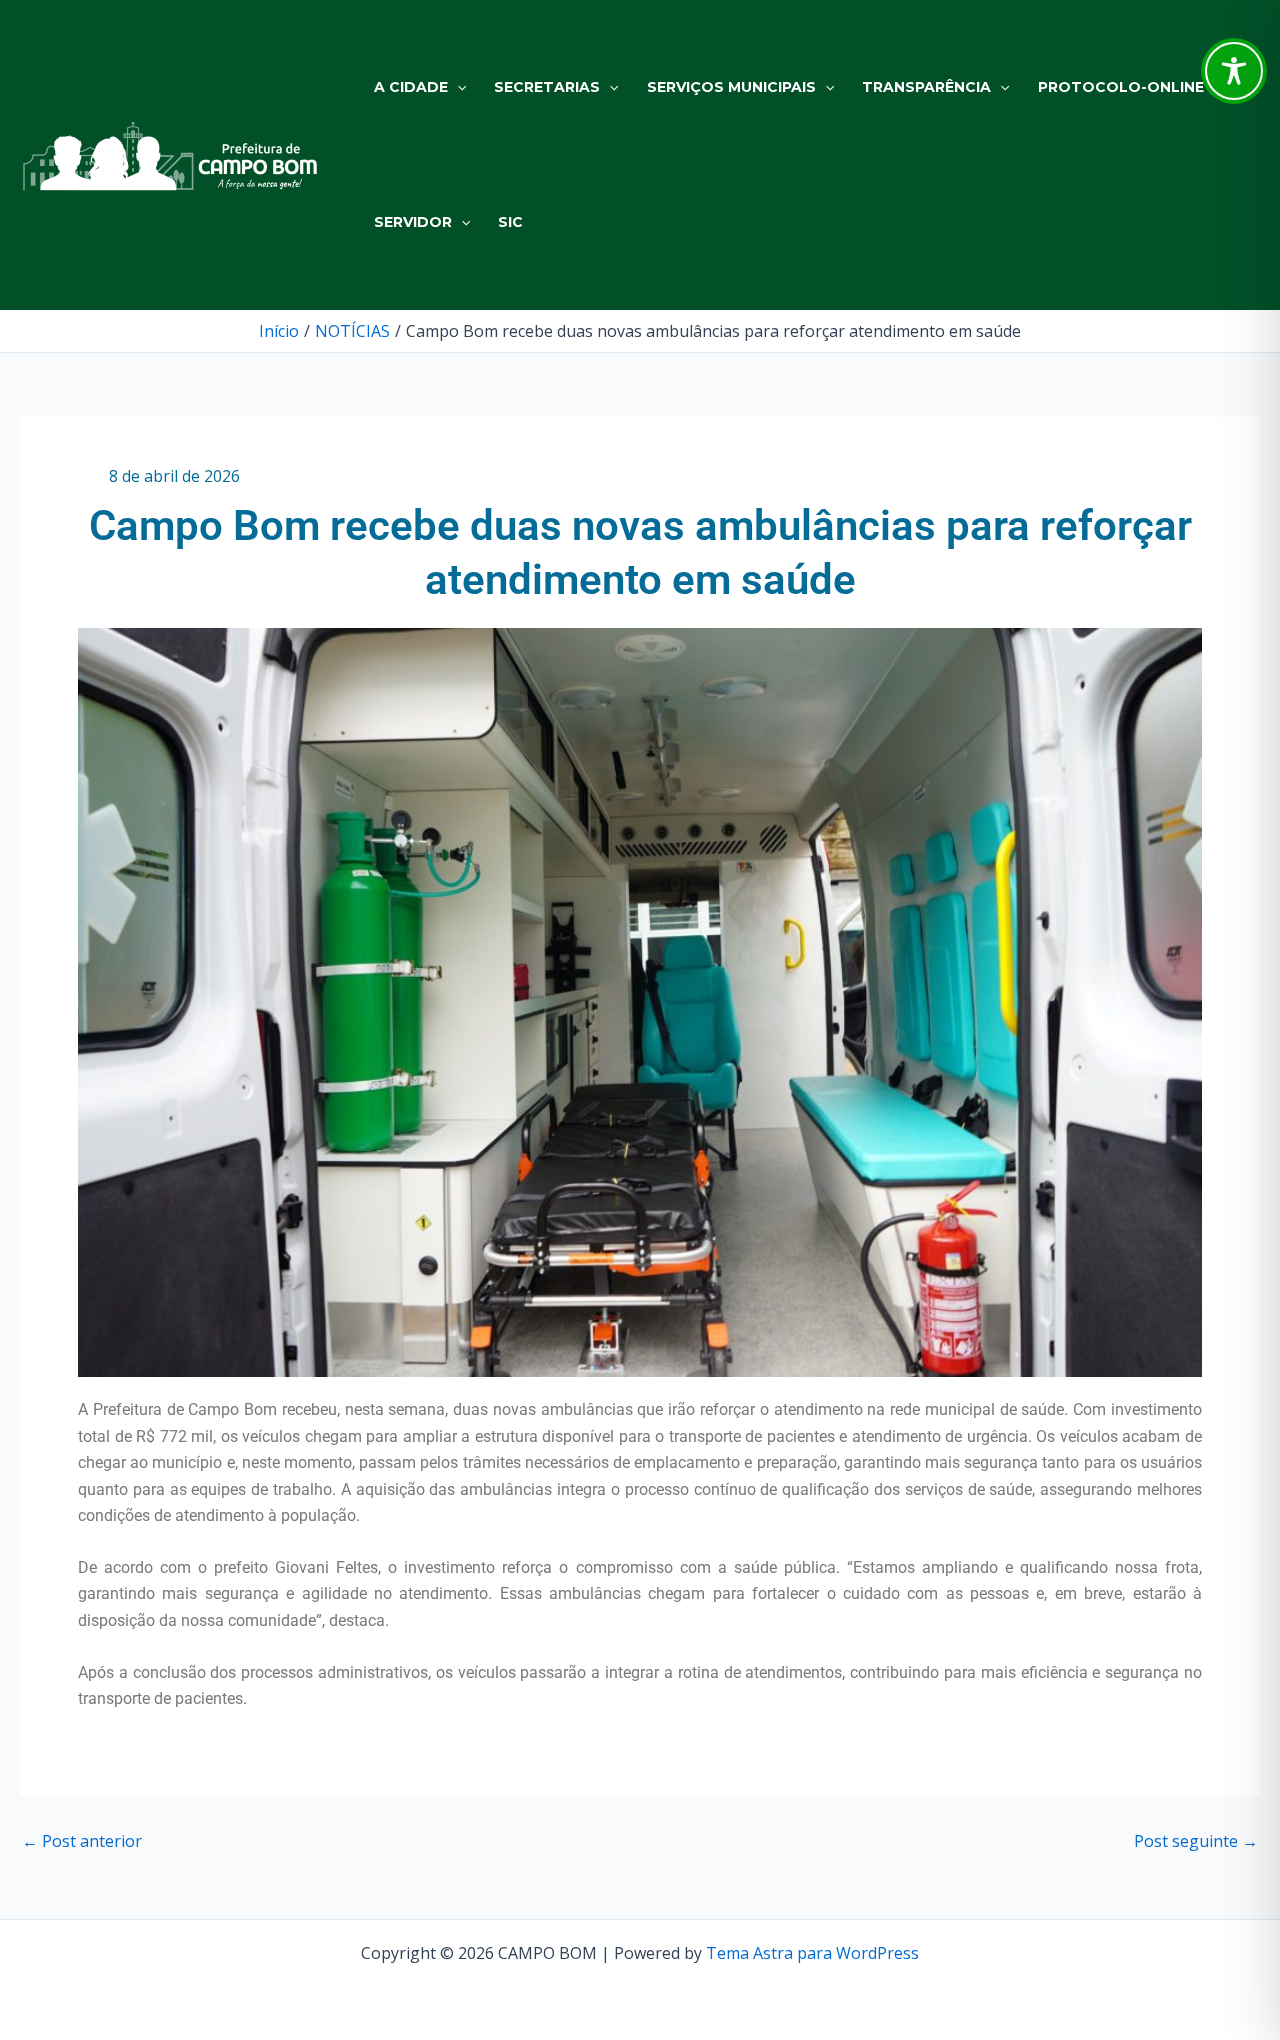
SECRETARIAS (547, 87)
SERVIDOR (413, 222)
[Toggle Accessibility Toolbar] (1234, 71)
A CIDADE (411, 87)
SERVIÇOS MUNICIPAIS (731, 87)
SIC (510, 222)
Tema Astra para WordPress (812, 1953)
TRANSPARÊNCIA (926, 87)
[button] (457, 87)
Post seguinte (1196, 1841)
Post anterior (82, 1841)
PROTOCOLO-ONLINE (1121, 87)
